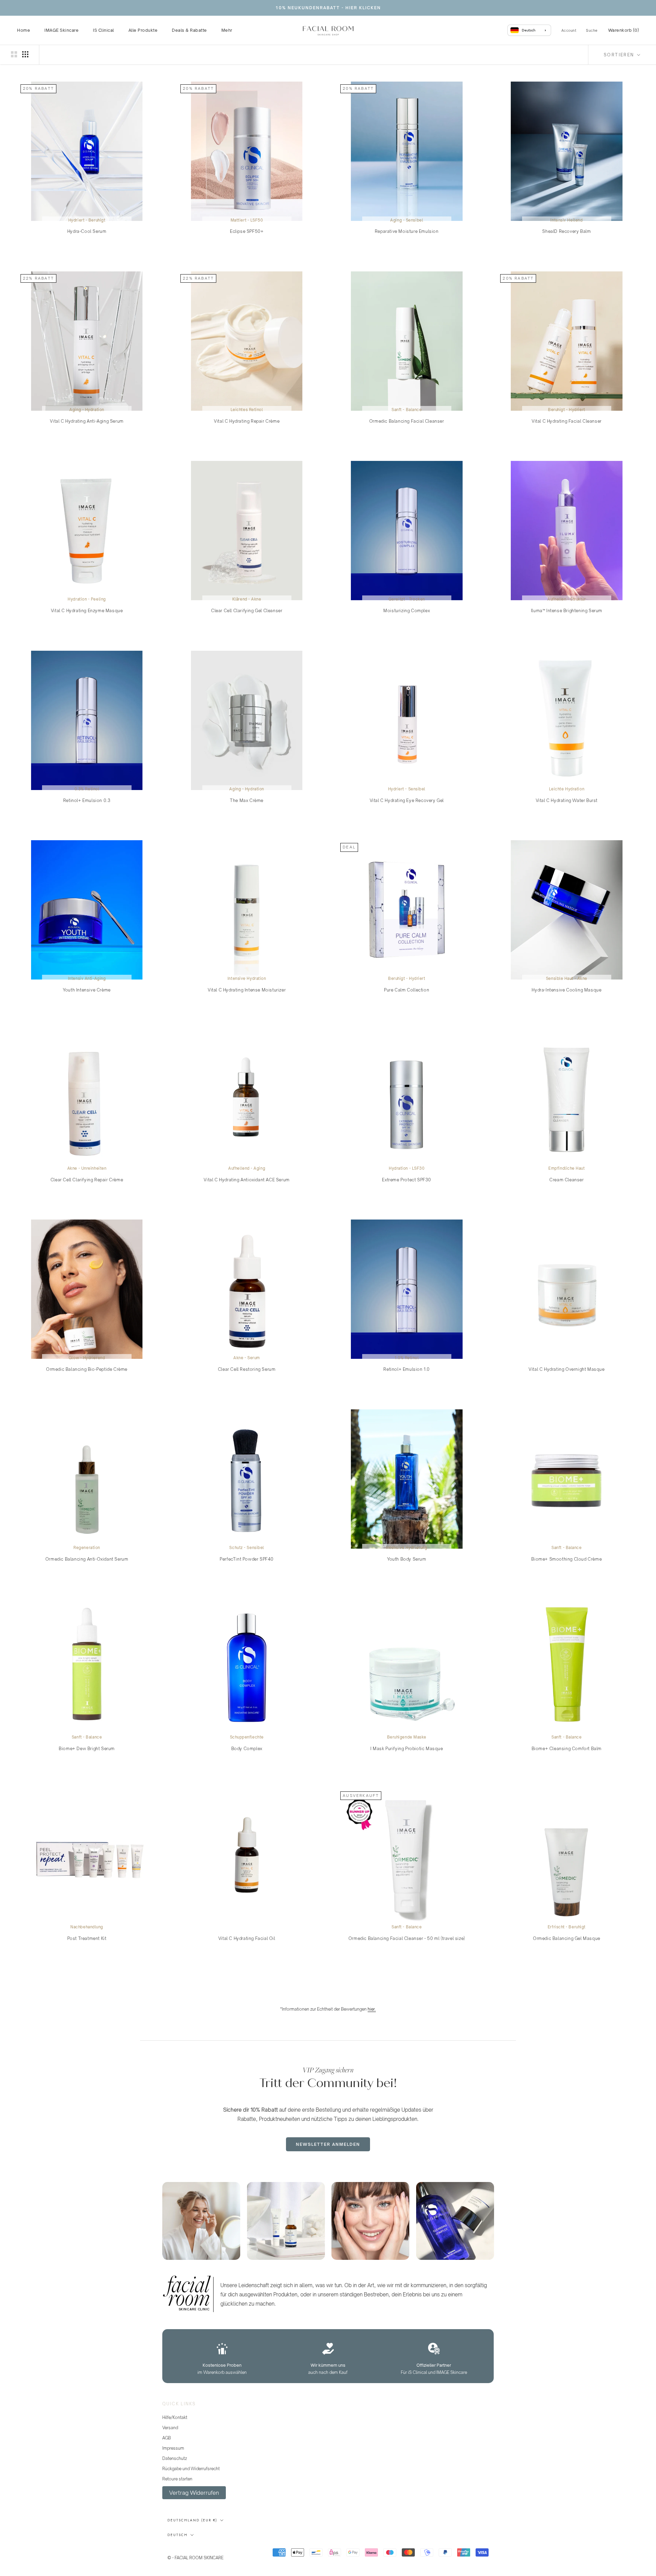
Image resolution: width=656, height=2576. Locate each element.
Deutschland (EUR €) (192, 2520)
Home (24, 30)
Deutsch (177, 2535)
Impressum (173, 2448)
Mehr (227, 30)
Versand (170, 2428)
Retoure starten (177, 2479)
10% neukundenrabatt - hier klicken (328, 8)
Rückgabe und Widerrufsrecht (191, 2469)
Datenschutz (175, 2458)
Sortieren (620, 55)
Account (569, 30)
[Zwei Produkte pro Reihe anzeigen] (14, 54)
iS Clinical (104, 30)
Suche (592, 30)
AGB (167, 2438)
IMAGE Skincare (61, 30)
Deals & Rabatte (189, 30)
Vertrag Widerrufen (194, 2493)
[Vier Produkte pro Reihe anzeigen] (25, 54)
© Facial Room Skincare (201, 2549)
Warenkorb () (624, 30)
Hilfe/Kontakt (175, 2417)
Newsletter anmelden (328, 2144)
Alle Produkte (143, 30)
